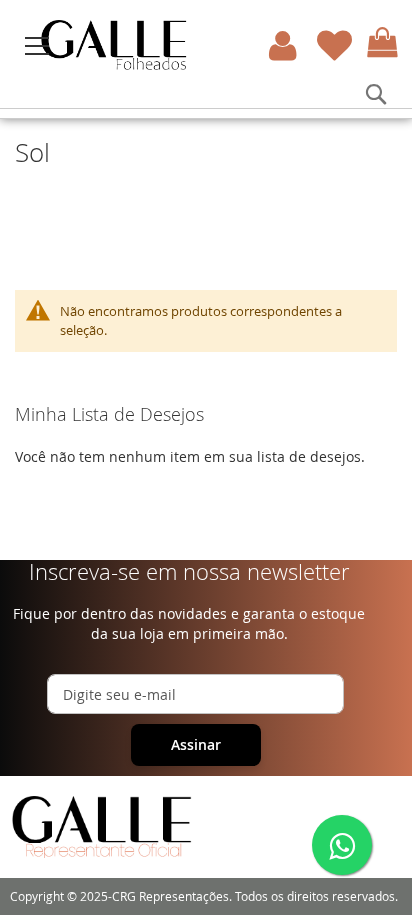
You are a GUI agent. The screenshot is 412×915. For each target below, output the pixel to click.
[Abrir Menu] (37, 46)
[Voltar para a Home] (167, 45)
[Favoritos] (334, 45)
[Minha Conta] (283, 45)
